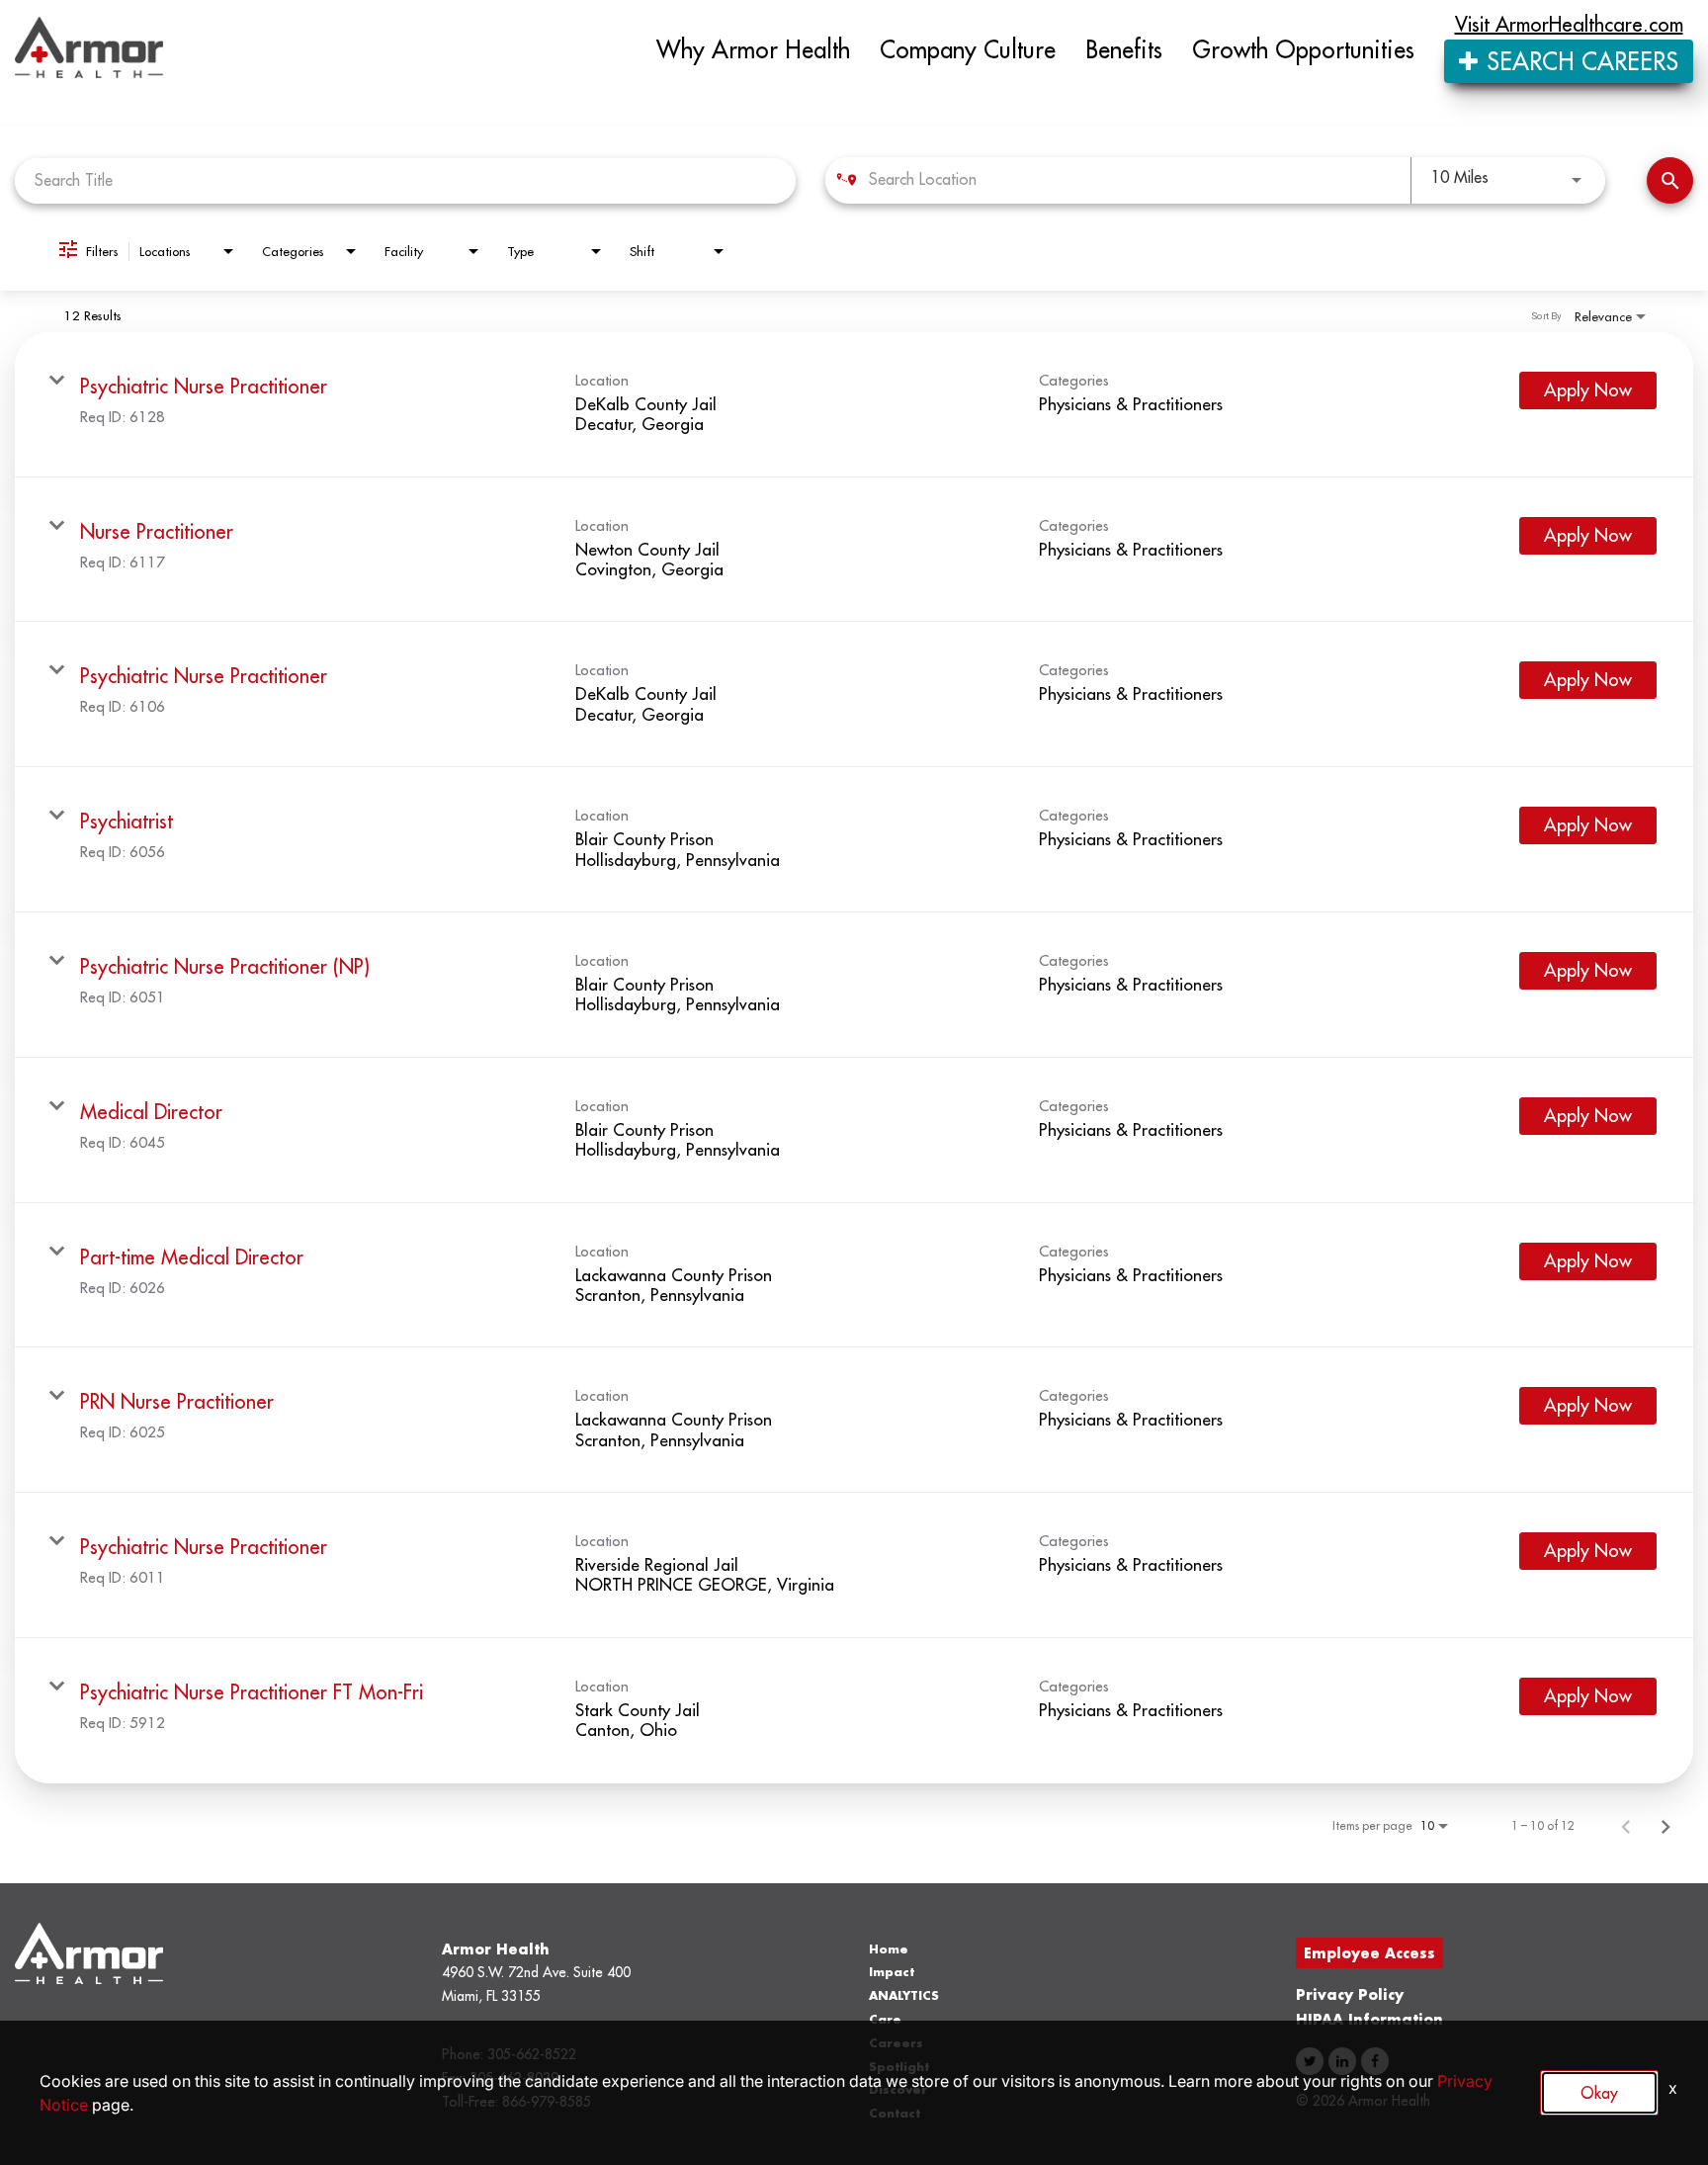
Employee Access (1369, 1953)
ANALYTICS (904, 1995)
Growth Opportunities (1303, 49)
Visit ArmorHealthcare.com (1569, 25)
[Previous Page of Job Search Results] (1626, 1826)
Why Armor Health (753, 49)
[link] (854, 405)
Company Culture (968, 49)
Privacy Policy (1350, 1994)
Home (889, 1949)
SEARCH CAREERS (1579, 61)
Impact (892, 1972)
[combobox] (405, 180)
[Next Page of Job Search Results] (1665, 1826)
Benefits (1124, 49)
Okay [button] (1599, 2093)
